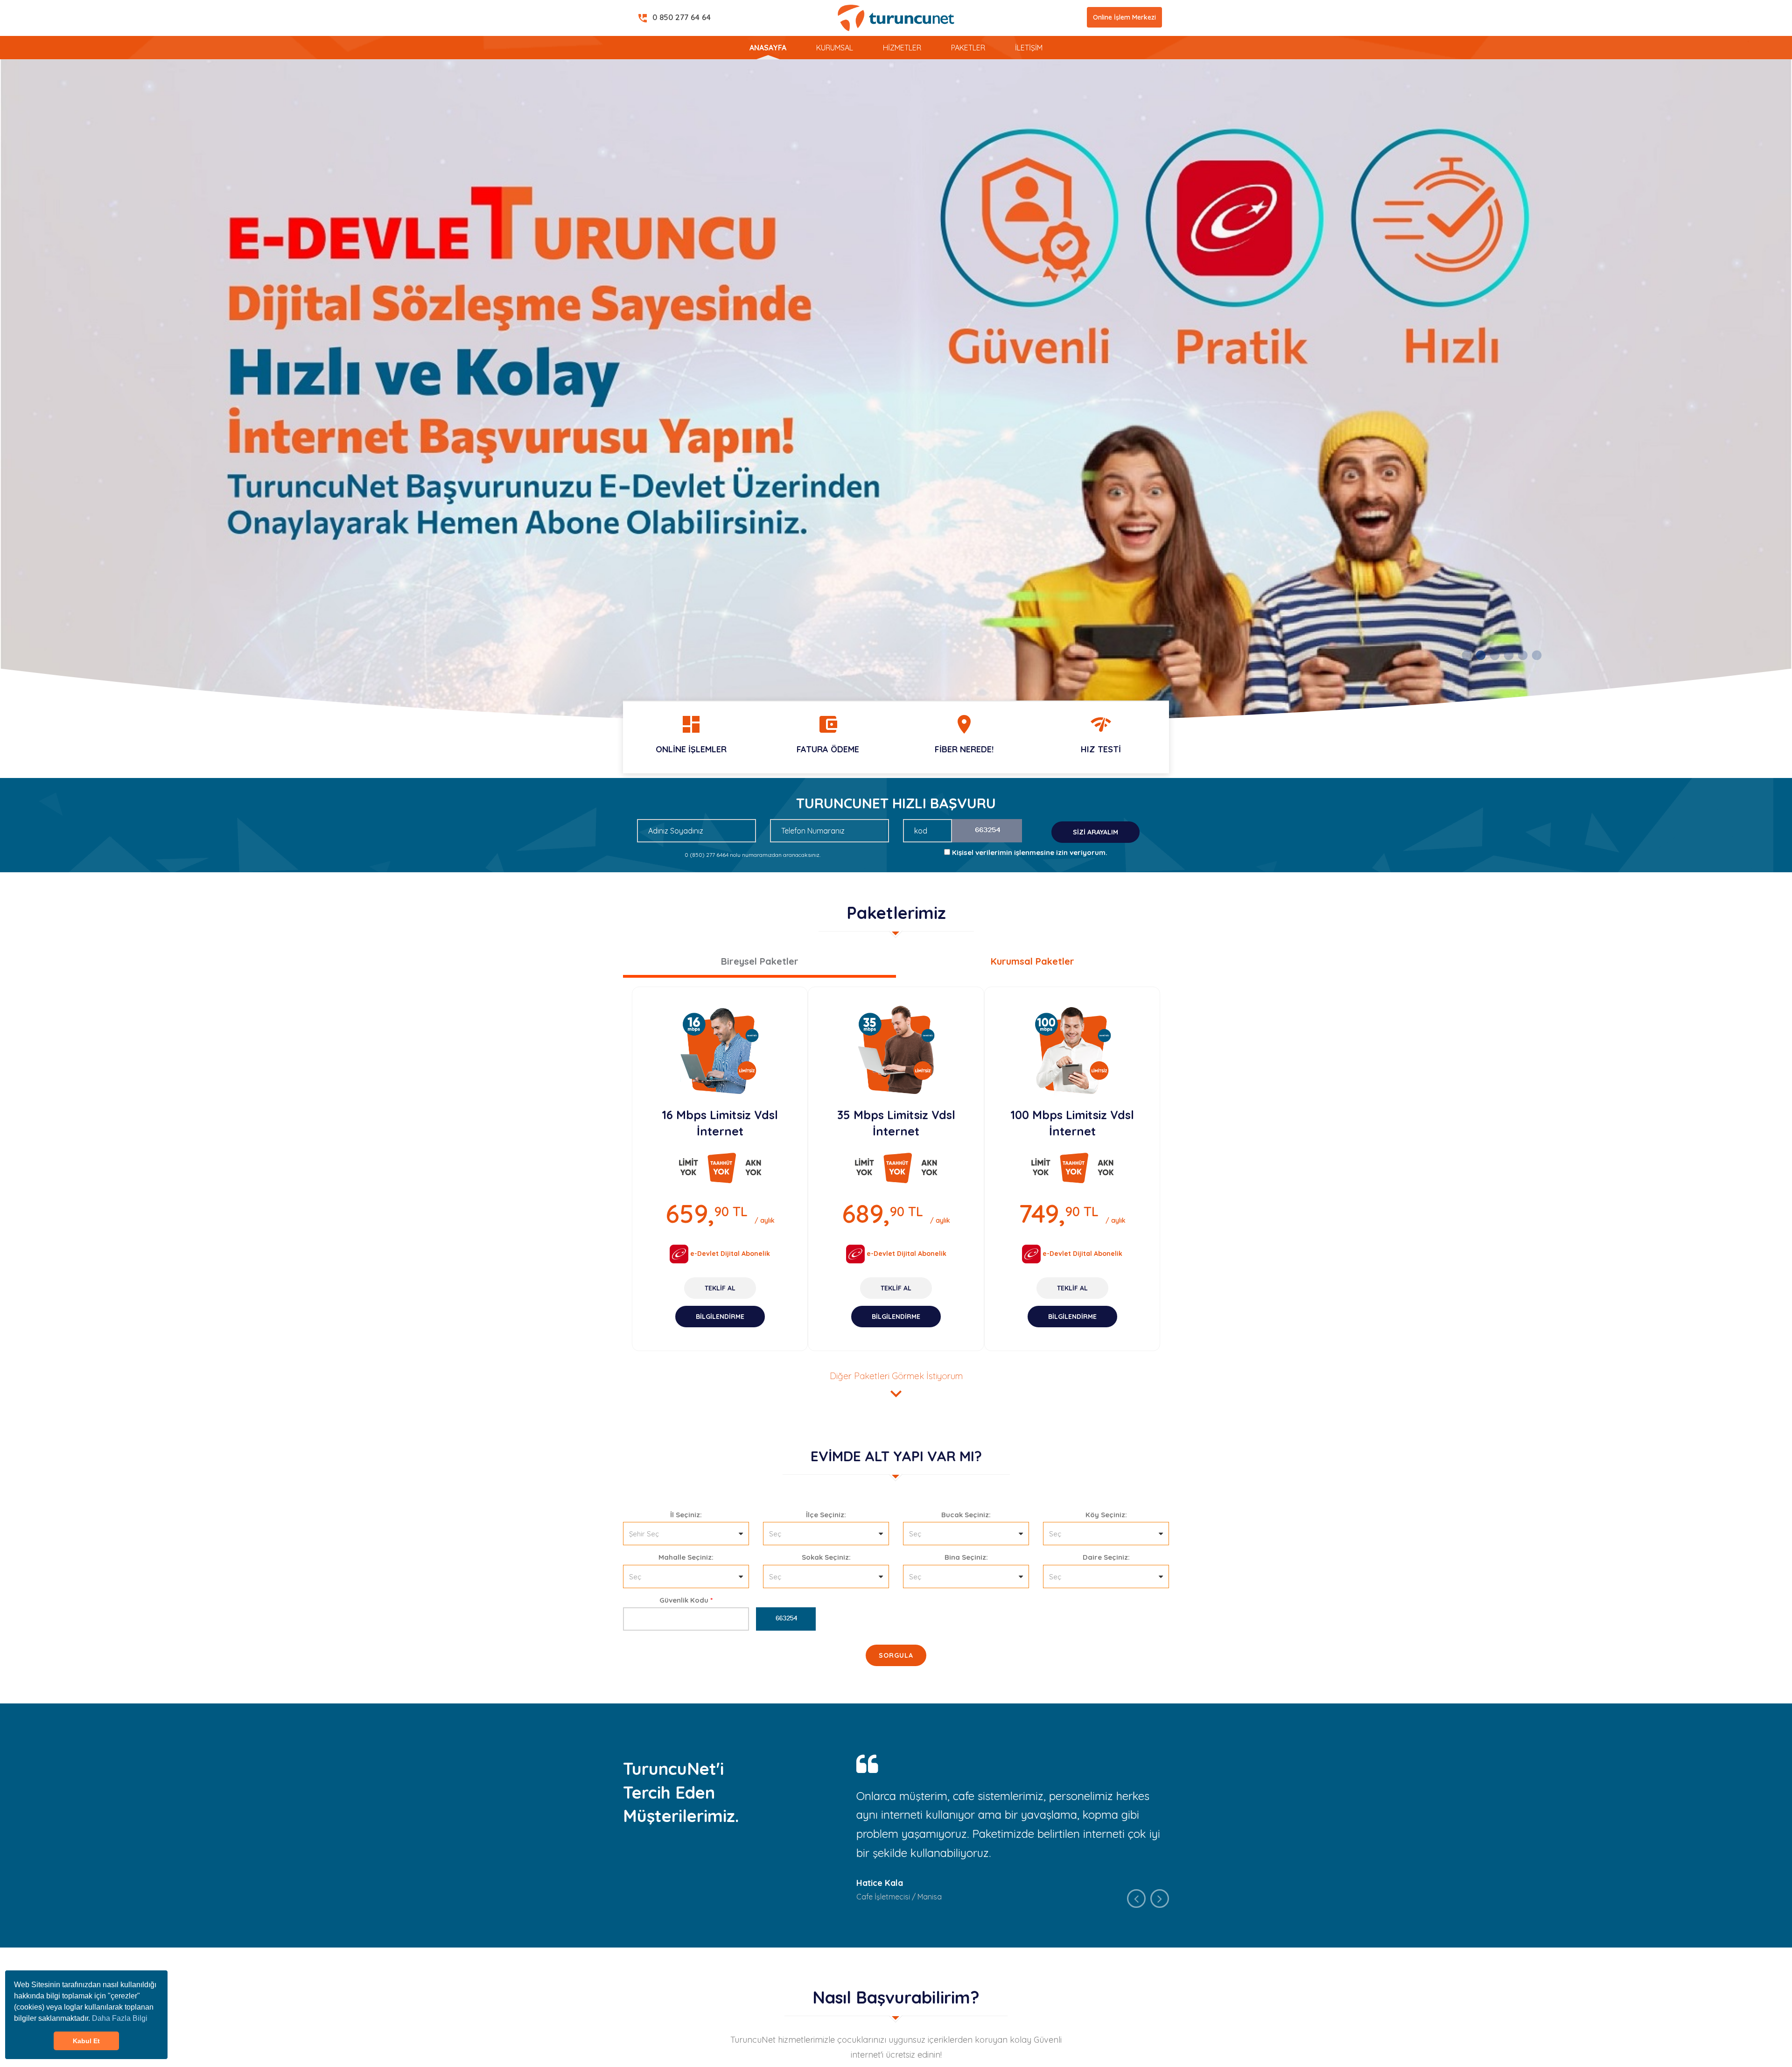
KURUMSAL (835, 48)
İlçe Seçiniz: (826, 1515)
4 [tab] (1508, 656)
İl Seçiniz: (686, 1515)
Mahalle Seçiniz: (686, 1557)
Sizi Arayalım (1095, 832)
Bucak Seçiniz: (966, 1515)
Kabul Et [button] (86, 2041)
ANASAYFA (768, 48)
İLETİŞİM (1029, 48)
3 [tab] (1494, 656)
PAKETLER (968, 48)
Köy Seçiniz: (1106, 1515)
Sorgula (896, 1655)
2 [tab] (1480, 656)
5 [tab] (1522, 656)
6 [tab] (1536, 656)
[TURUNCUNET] (896, 17)
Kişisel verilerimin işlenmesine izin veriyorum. (1030, 852)
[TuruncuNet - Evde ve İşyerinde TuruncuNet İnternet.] (896, 390)
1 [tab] (1466, 656)
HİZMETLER (902, 48)
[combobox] (686, 1534)
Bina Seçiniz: (966, 1557)
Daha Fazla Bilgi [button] (120, 2018)
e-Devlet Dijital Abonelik (729, 1254)
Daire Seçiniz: (1106, 1557)
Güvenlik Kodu (686, 1600)
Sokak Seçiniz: (826, 1557)
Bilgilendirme (720, 1317)
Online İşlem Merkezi (1124, 17)
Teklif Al (720, 1288)
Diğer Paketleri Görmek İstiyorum (896, 1387)
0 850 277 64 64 (674, 18)
